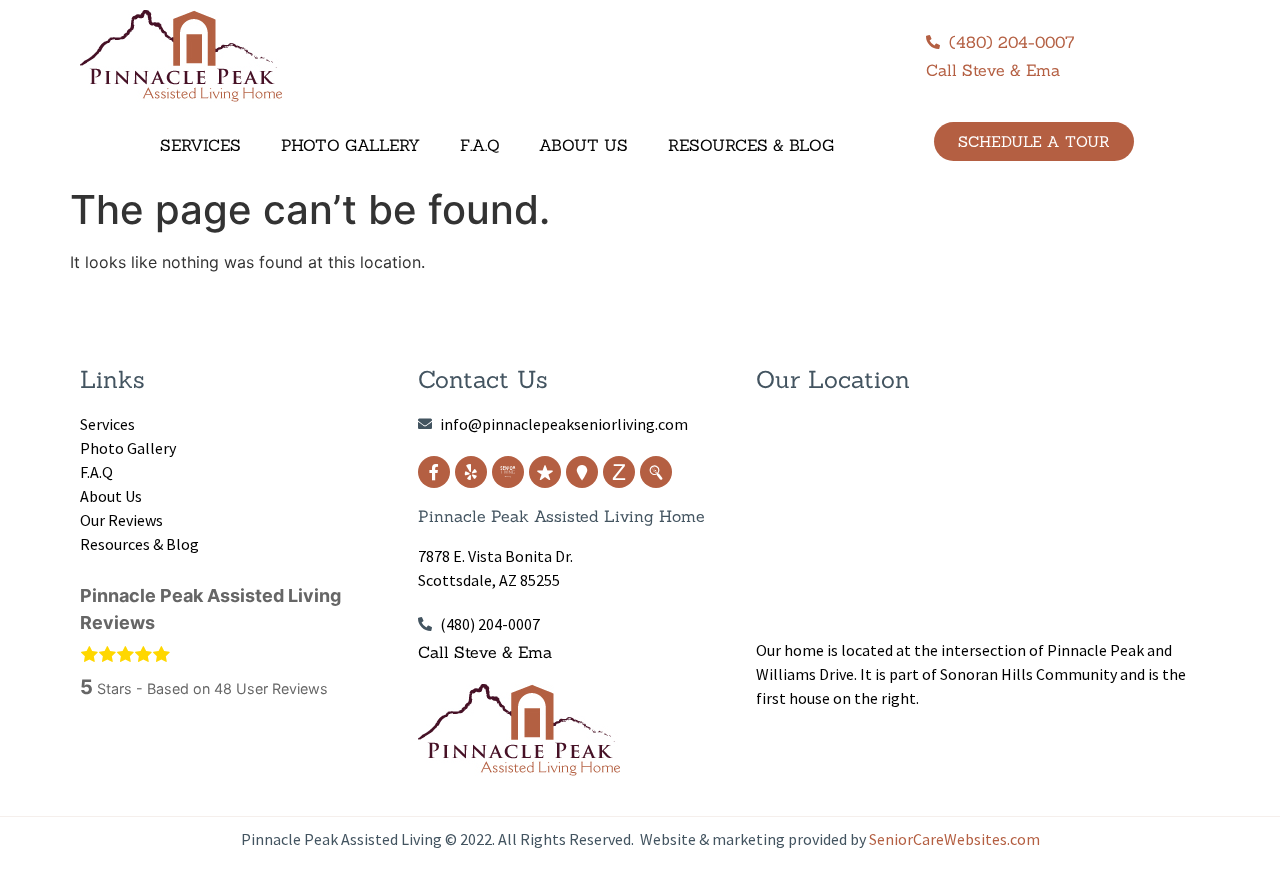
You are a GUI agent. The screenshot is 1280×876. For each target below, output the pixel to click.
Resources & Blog (751, 145)
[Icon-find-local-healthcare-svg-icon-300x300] (656, 472)
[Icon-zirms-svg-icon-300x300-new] (619, 472)
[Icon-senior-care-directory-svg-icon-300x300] (582, 472)
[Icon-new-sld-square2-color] (508, 472)
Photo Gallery (350, 145)
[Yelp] (471, 472)
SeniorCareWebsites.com (954, 839)
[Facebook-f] (434, 472)
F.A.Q (479, 145)
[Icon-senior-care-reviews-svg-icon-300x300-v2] (545, 472)
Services (200, 145)
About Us (583, 145)
